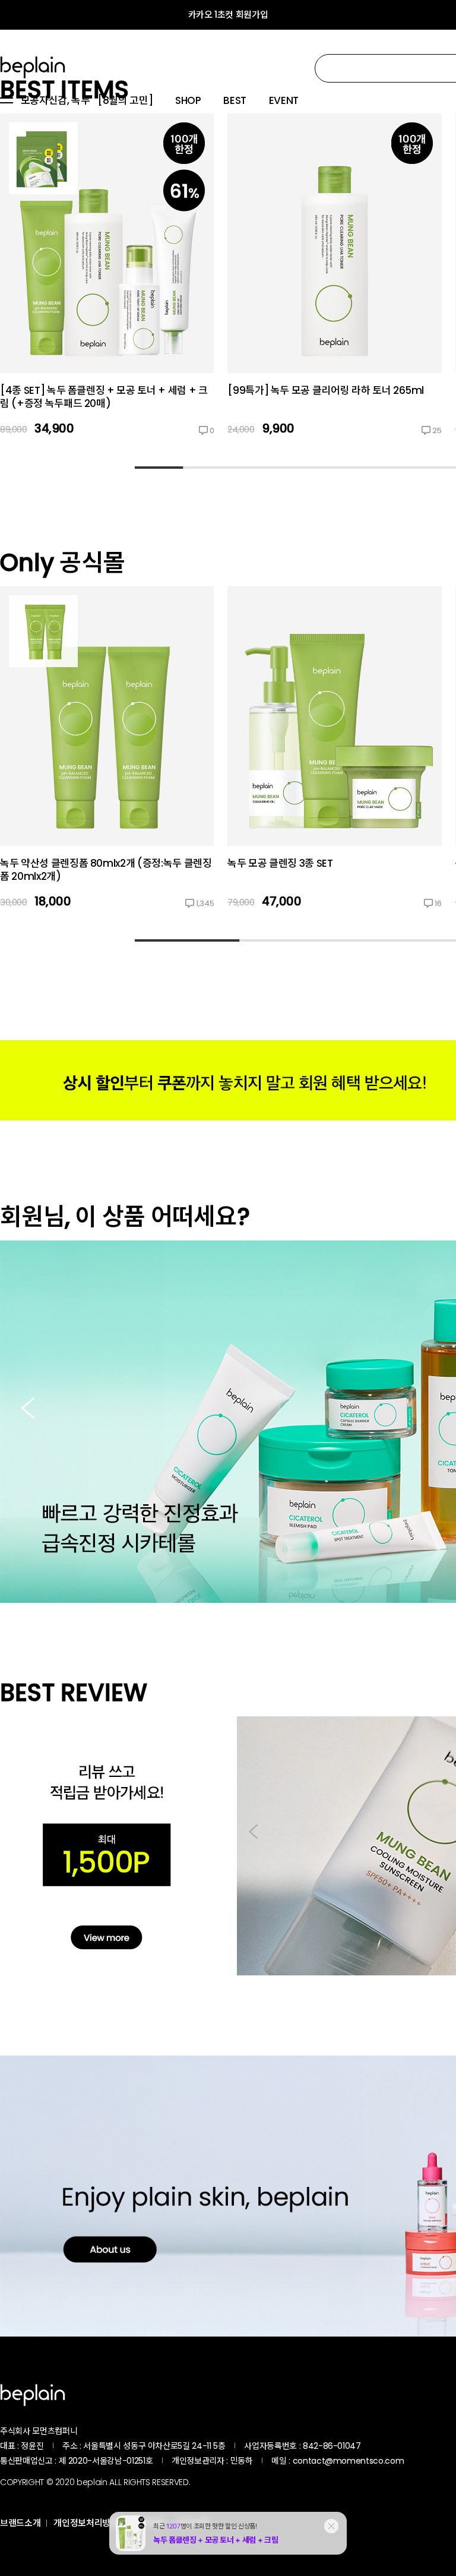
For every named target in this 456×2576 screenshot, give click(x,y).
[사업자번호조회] (392, 2446)
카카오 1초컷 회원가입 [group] (228, 15)
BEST (235, 101)
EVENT (284, 101)
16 (438, 903)
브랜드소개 (20, 2523)
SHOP (188, 101)
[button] (28, 1409)
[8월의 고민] (125, 101)
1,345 (205, 903)
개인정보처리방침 (86, 2523)
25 (437, 430)
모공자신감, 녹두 (56, 101)
